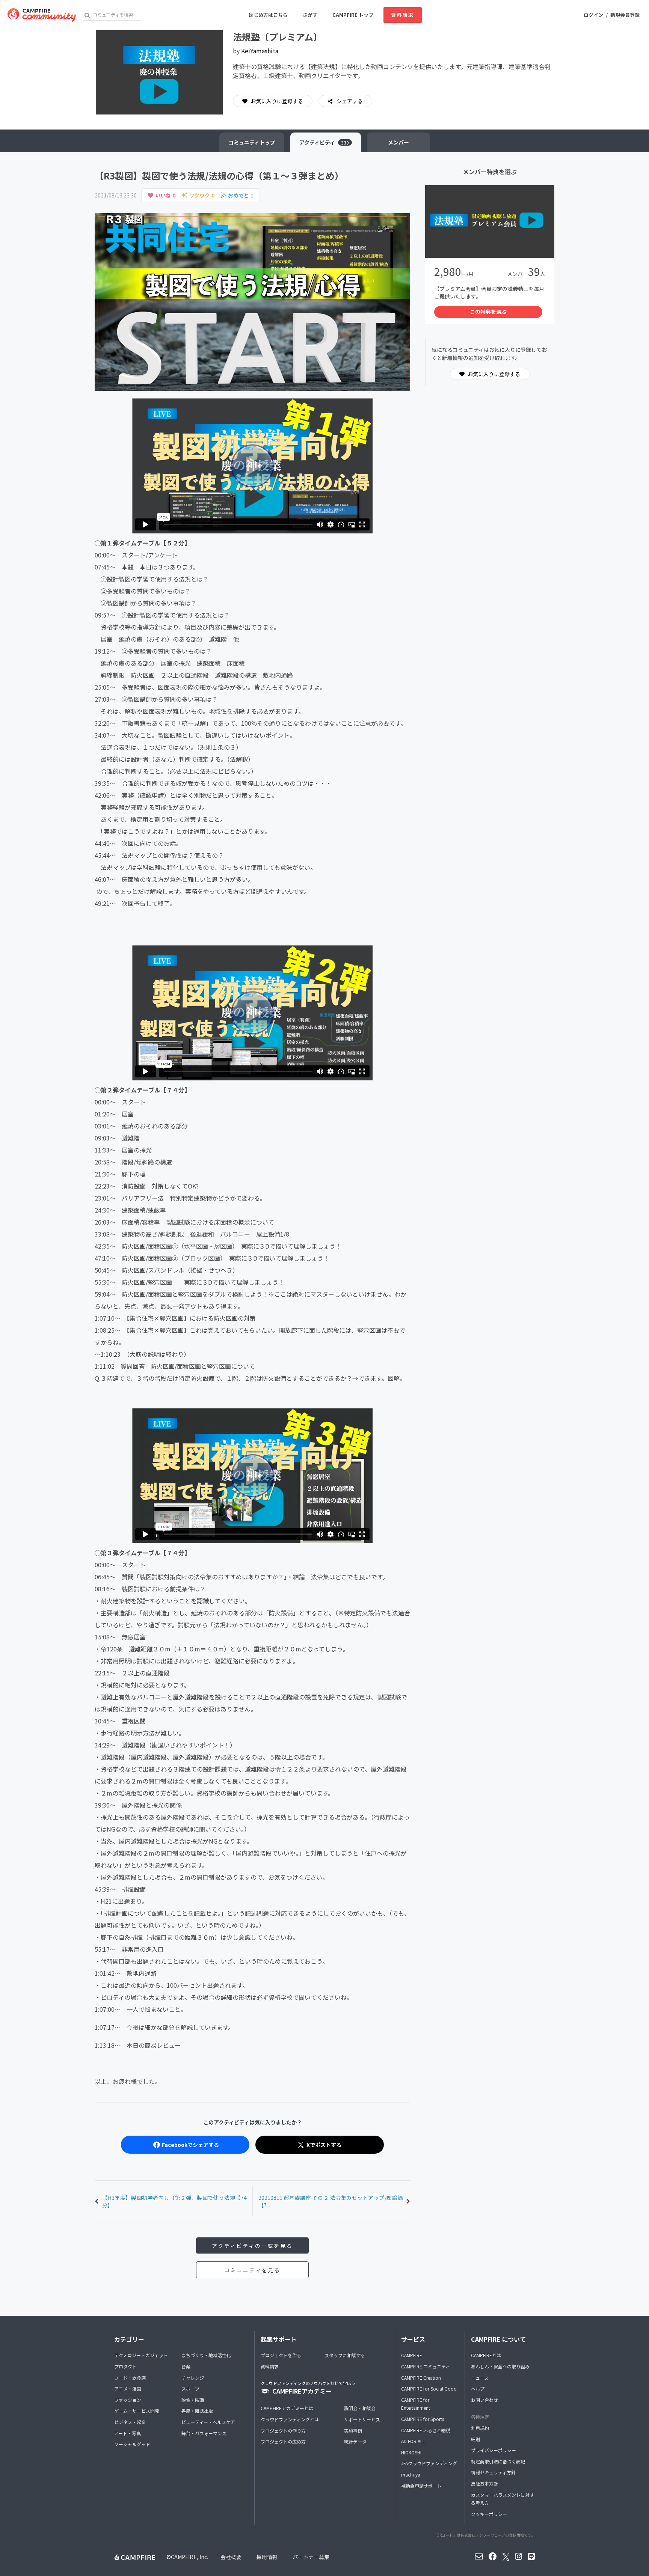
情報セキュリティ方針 (493, 2472)
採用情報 (267, 2557)
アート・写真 (128, 2433)
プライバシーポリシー (494, 2450)
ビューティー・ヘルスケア (208, 2422)
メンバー (398, 142)
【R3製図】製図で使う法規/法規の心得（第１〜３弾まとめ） (219, 175)
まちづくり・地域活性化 (206, 2355)
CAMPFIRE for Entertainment (416, 2404)
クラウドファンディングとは (290, 2419)
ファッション (128, 2400)
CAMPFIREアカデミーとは (287, 2408)
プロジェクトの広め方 (283, 2441)
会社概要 (231, 2557)
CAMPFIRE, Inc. (189, 2557)
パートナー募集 (311, 2557)
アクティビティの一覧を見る (252, 2246)
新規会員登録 (625, 15)
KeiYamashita (260, 51)
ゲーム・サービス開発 (137, 2411)
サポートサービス (362, 2419)
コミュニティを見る (252, 2270)
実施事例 (353, 2431)
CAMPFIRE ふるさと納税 (426, 2430)
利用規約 (480, 2428)
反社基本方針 (484, 2483)
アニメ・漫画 (128, 2388)
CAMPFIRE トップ (353, 15)
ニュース (480, 2378)
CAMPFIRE (412, 2355)
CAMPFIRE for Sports (423, 2419)
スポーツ (190, 2388)
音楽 (186, 2366)
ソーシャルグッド (132, 2444)
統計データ (355, 2441)
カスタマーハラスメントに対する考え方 (503, 2499)
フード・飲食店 (130, 2378)
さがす (310, 15)
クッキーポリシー (489, 2514)
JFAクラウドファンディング (429, 2463)
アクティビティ (324, 142)
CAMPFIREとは (486, 2355)
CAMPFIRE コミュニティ (426, 2366)
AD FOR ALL (413, 2441)
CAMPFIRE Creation (421, 2378)
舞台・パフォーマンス (204, 2433)
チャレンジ (193, 2378)
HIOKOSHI (411, 2452)
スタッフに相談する (345, 2355)
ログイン (593, 15)
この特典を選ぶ (488, 312)
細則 (475, 2439)
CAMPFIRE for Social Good (429, 2388)
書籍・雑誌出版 (197, 2411)
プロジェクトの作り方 (283, 2431)
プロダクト (125, 2366)
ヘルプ (478, 2388)
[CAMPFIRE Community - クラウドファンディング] (42, 15)
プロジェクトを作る (281, 2355)
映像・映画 (193, 2400)
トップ (252, 142)
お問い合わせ (484, 2400)
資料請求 (403, 15)
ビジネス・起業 (130, 2422)
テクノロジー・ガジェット (141, 2355)
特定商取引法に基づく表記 (498, 2461)
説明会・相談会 (360, 2408)
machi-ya (411, 2474)
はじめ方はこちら (268, 15)
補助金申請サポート (421, 2486)
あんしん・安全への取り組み (500, 2366)
